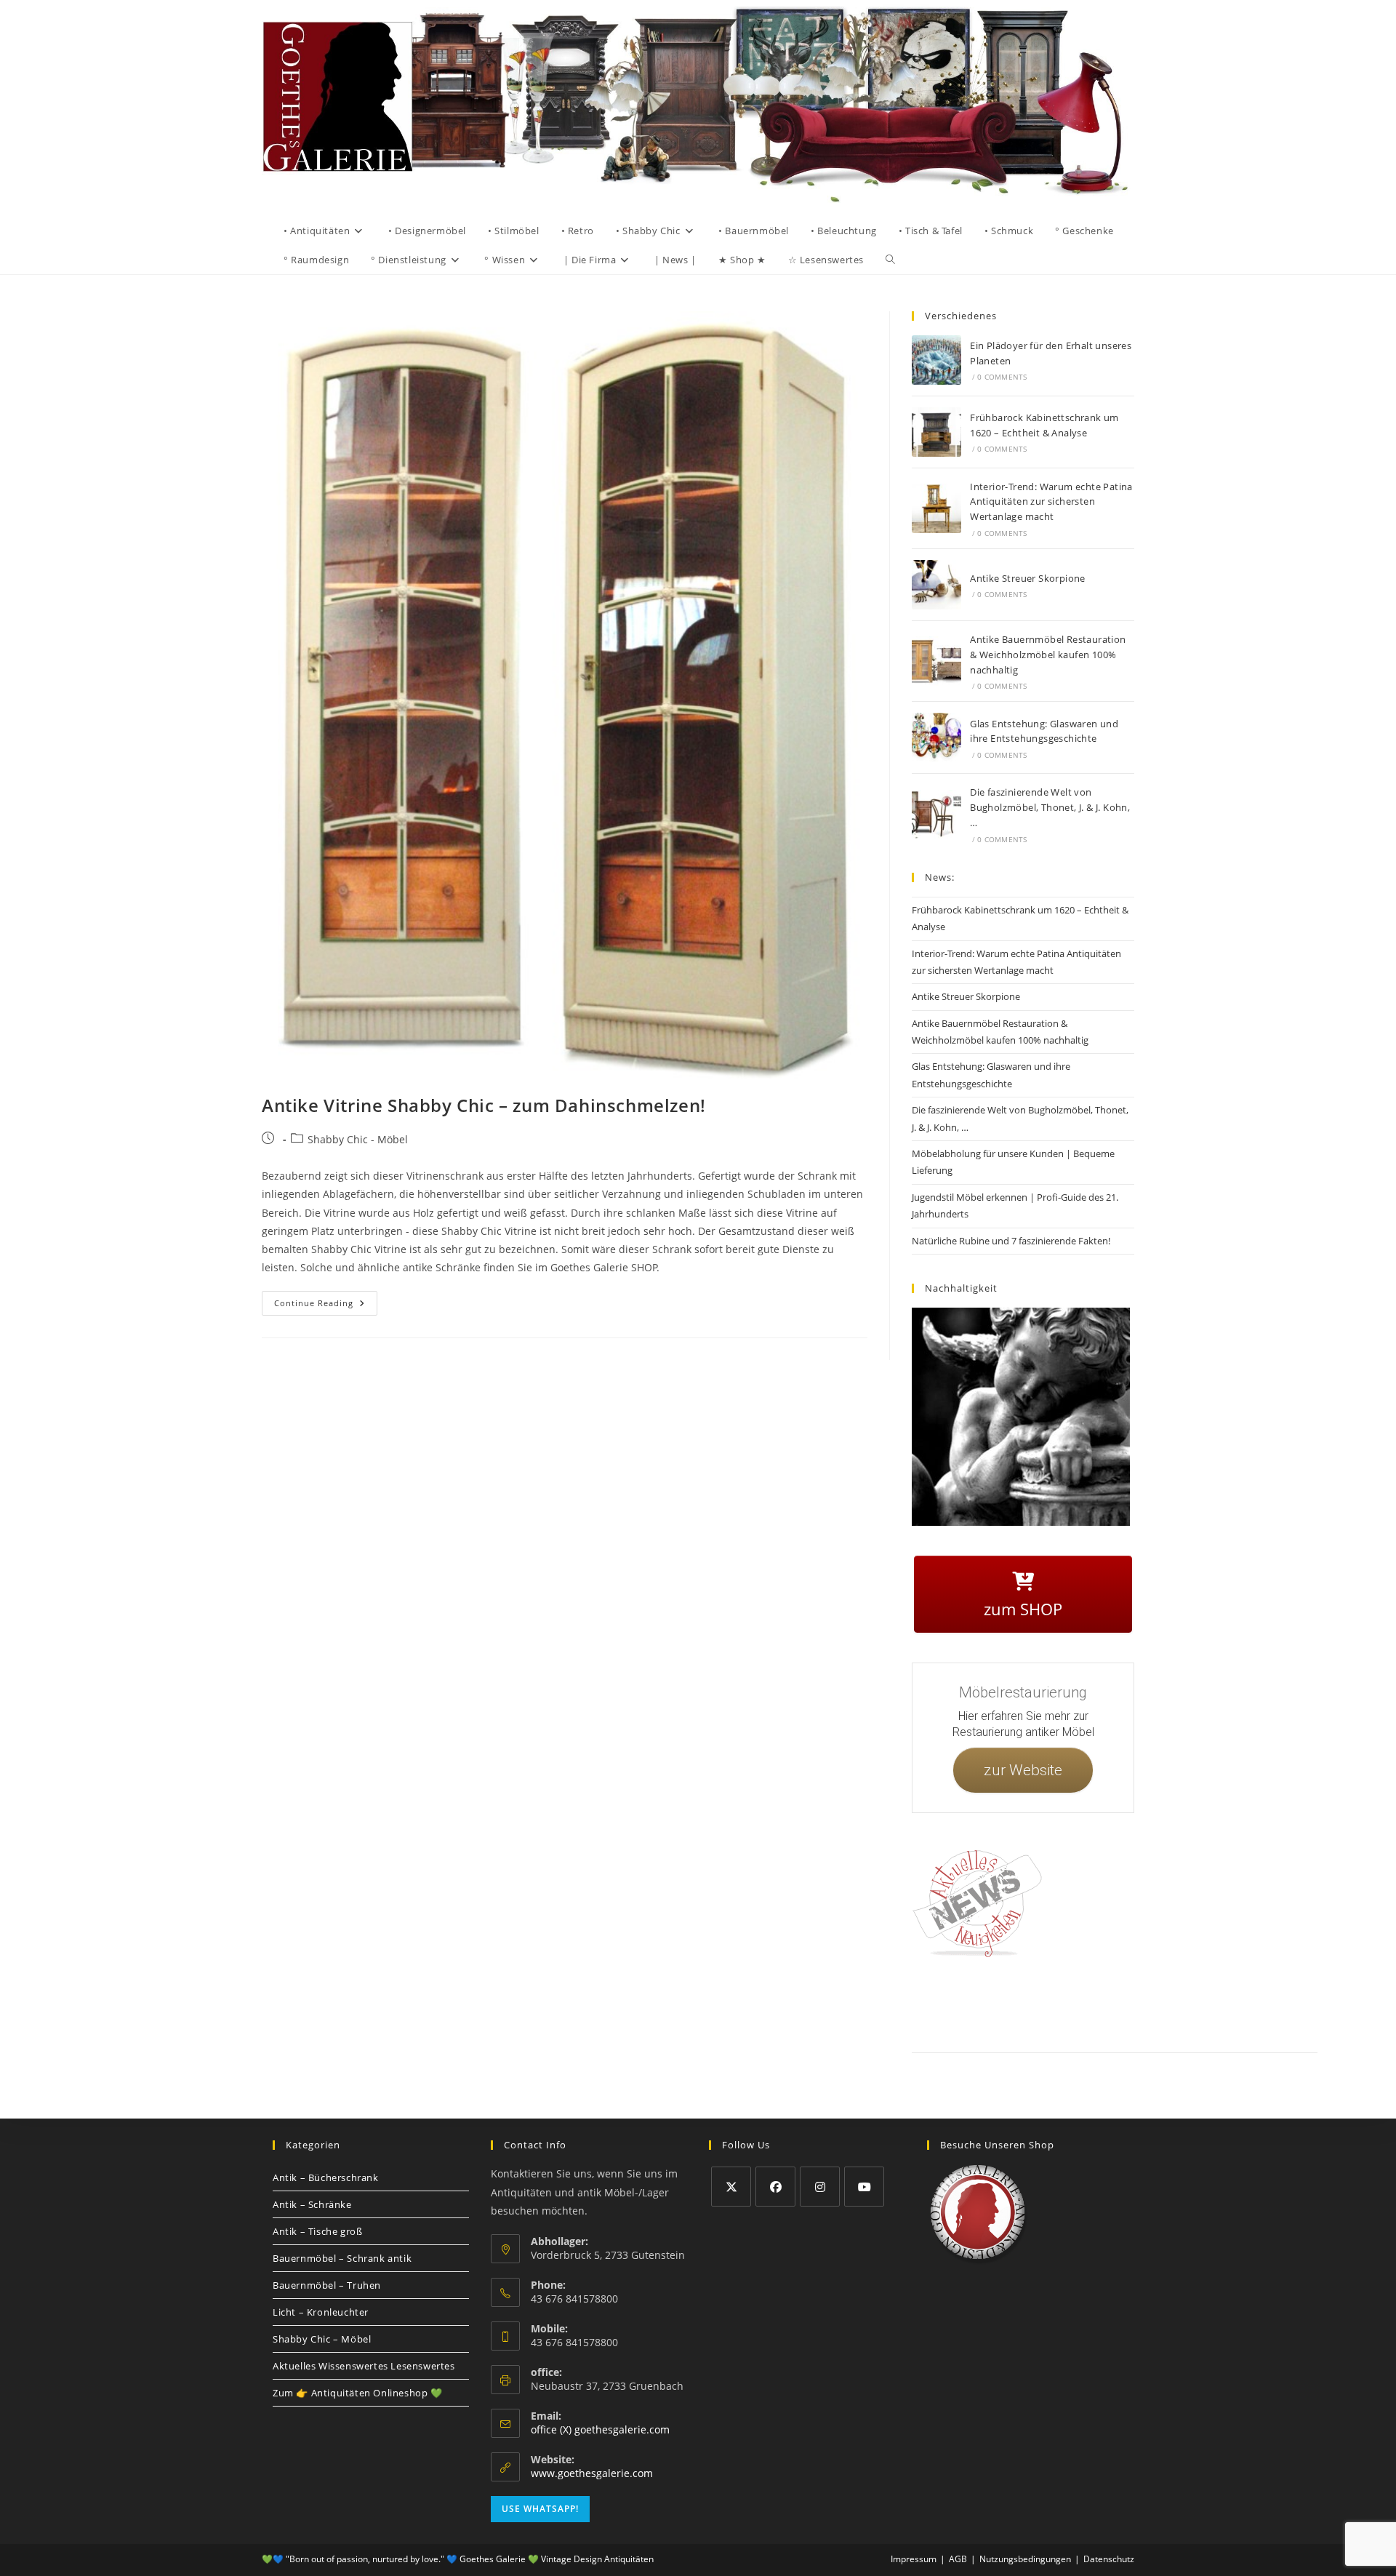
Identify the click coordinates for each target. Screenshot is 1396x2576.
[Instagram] (820, 2187)
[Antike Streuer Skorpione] (936, 585)
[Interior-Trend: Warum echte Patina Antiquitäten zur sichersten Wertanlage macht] (936, 508)
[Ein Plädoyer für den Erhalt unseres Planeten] (936, 360)
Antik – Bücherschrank (326, 2177)
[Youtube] (864, 2187)
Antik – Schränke (312, 2204)
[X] (731, 2187)
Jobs (1152, 2003)
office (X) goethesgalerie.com (600, 2429)
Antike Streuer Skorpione (1028, 578)
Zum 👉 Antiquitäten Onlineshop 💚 (358, 2393)
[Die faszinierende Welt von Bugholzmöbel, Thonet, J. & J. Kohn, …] (936, 815)
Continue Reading (326, 1300)
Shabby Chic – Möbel (322, 2339)
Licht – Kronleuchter (321, 2312)
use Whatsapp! (540, 2509)
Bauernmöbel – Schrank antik (342, 2258)
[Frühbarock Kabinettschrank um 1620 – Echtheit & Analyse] (936, 432)
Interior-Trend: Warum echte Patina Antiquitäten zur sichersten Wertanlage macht (1051, 502)
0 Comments (1002, 377)
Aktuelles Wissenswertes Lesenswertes (364, 2366)
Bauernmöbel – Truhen (327, 2285)
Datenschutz (1078, 2003)
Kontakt (978, 2003)
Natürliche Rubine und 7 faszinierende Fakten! (1011, 1241)
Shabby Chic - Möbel (358, 1139)
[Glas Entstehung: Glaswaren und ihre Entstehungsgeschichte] (936, 737)
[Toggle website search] (890, 260)
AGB (1122, 2003)
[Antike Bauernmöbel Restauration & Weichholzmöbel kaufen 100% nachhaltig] (936, 661)
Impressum (1025, 2003)
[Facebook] (775, 2187)
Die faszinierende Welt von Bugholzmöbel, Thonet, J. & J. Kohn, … (1050, 807)
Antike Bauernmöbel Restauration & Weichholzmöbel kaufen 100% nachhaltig (1048, 655)
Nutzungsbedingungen (1212, 2003)
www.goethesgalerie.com (592, 2473)
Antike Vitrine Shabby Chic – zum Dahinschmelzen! (484, 1105)
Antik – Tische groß (317, 2231)
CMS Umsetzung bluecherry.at (1286, 2020)
